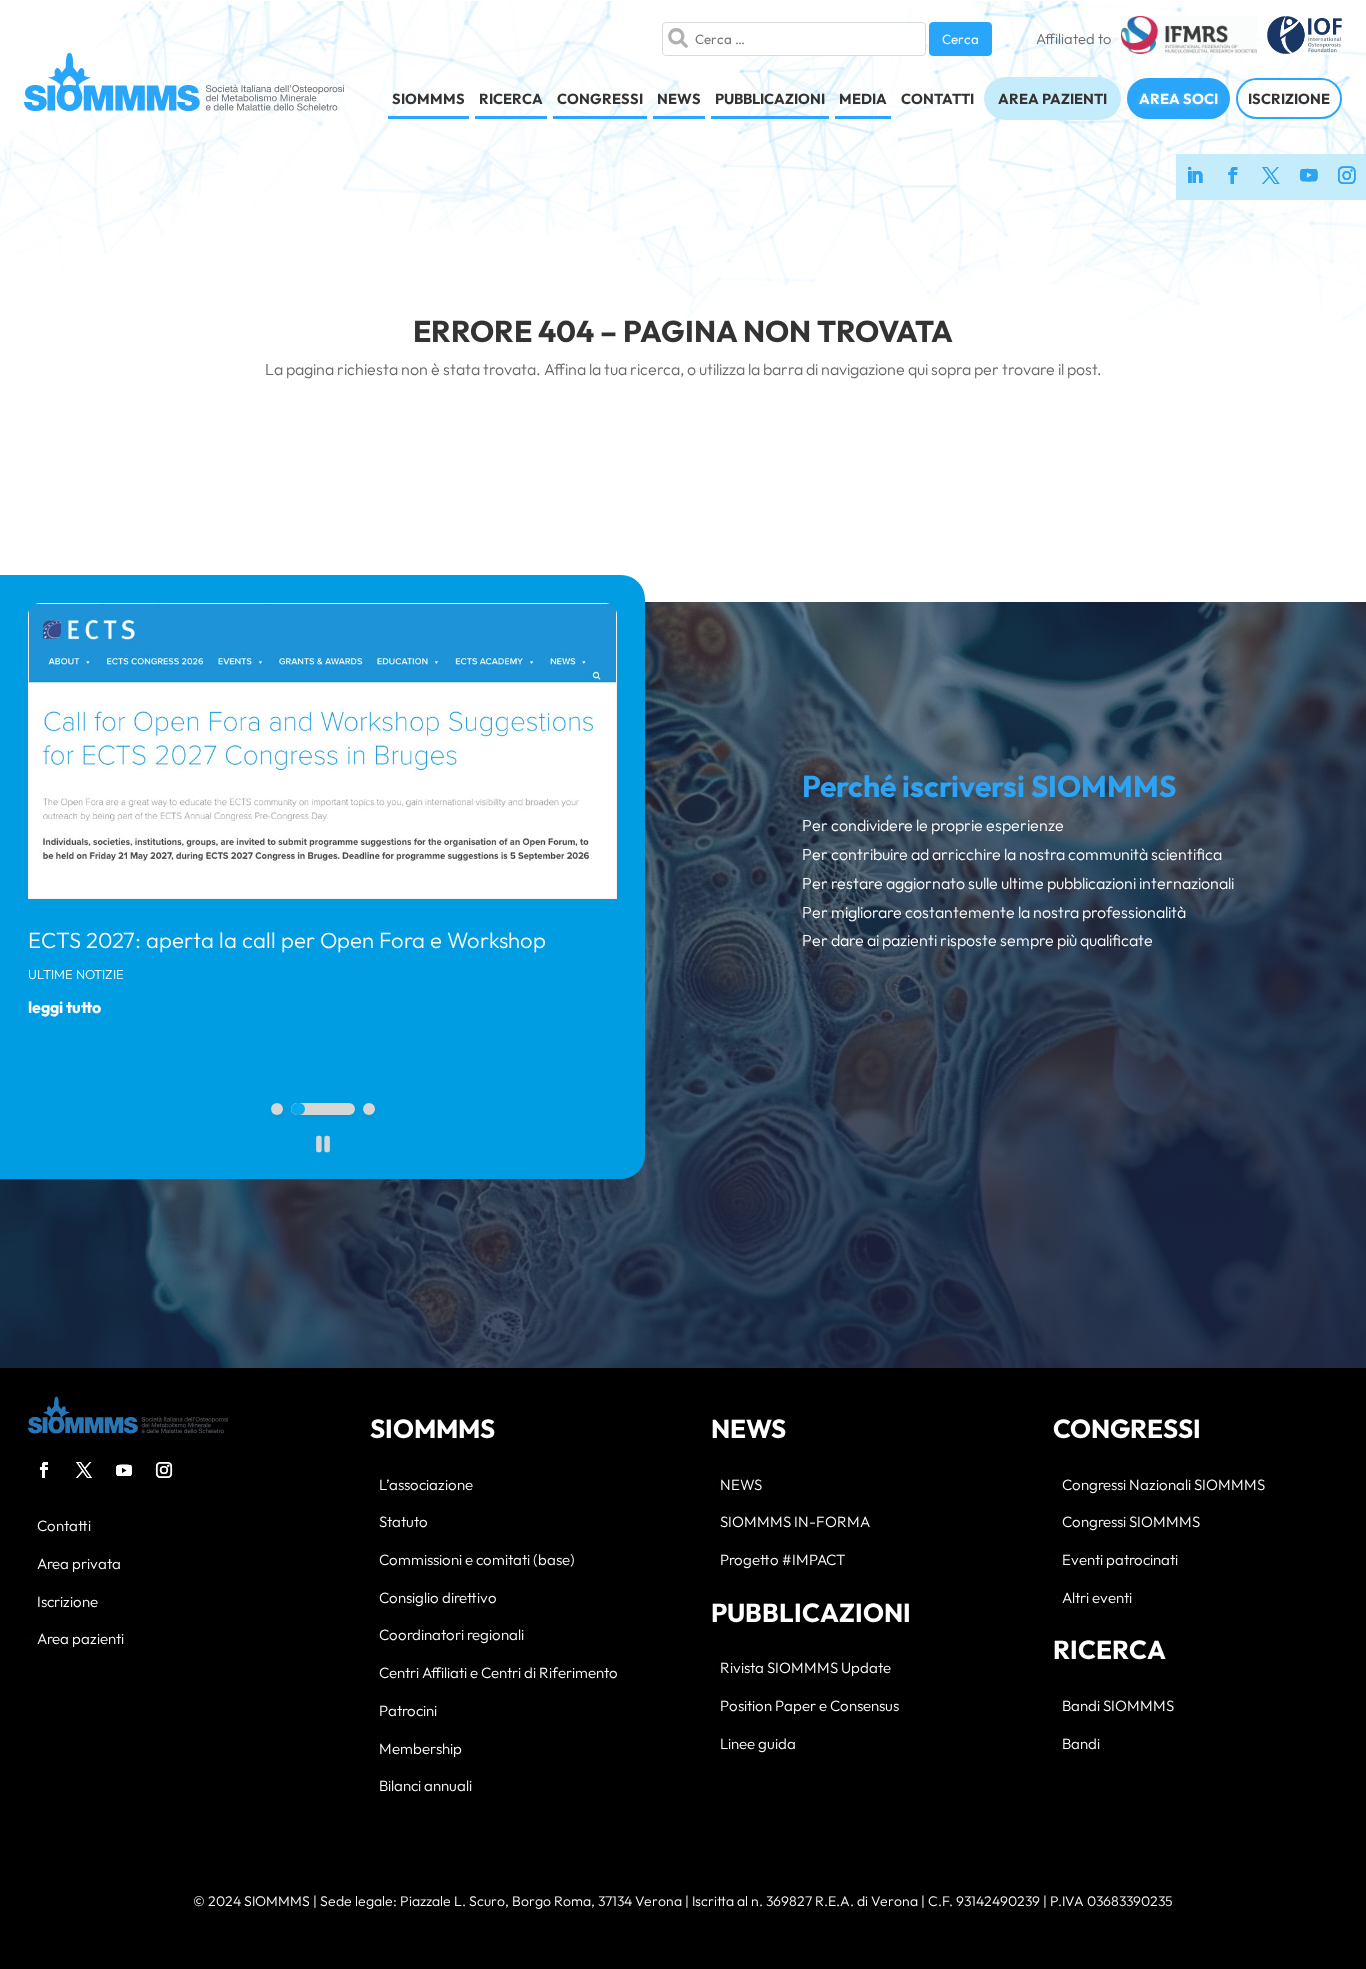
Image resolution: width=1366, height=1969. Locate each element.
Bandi (1081, 1744)
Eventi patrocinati (1120, 1560)
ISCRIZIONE (1289, 98)
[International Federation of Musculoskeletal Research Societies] (1188, 39)
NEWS (679, 98)
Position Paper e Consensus (809, 1706)
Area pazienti (80, 1639)
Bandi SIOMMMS (1118, 1706)
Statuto (403, 1522)
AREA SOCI (1178, 98)
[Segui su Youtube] (124, 1470)
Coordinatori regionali (451, 1635)
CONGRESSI (600, 98)
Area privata (79, 1564)
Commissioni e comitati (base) (477, 1560)
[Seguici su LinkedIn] (1195, 177)
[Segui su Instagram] (164, 1470)
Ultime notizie (76, 974)
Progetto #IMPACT (782, 1560)
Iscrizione (67, 1602)
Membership (420, 1749)
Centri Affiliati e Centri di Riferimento (498, 1673)
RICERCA (511, 98)
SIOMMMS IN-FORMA (795, 1522)
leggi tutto (64, 1007)
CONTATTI (937, 98)
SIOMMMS (428, 98)
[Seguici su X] (1271, 177)
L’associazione (426, 1485)
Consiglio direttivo (438, 1598)
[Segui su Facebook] (44, 1470)
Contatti (64, 1526)
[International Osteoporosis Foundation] (1304, 39)
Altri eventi (1097, 1598)
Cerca (960, 39)
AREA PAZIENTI (1052, 98)
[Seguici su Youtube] (1309, 177)
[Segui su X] (84, 1470)
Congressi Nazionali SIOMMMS (1163, 1485)
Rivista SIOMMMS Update (805, 1668)
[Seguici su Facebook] (1233, 177)
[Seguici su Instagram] (1347, 177)
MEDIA (863, 98)
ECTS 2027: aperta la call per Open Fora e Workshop (287, 940)
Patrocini (408, 1711)
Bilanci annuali (425, 1786)
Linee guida (758, 1744)
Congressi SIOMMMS (1131, 1522)
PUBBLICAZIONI (770, 98)
